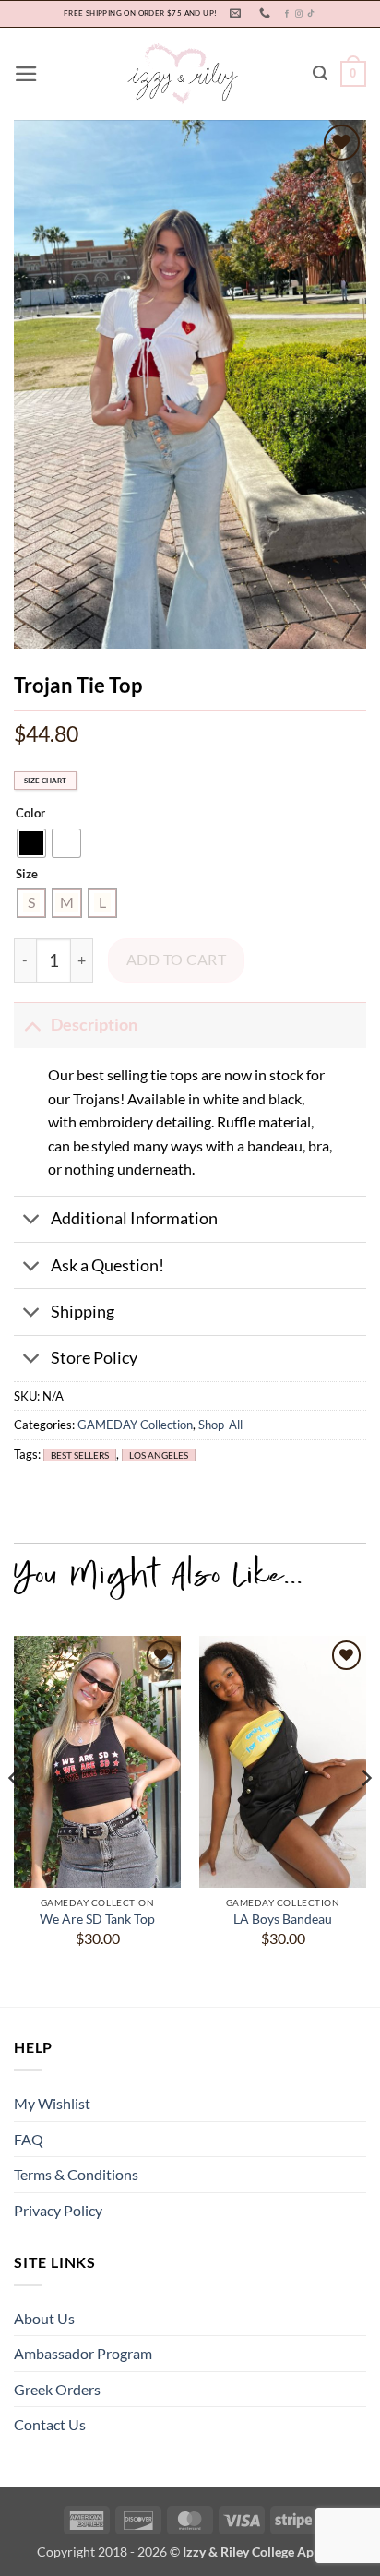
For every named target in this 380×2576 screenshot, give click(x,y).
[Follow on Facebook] (287, 14)
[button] (26, 74)
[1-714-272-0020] (267, 13)
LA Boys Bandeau (283, 1919)
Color (30, 814)
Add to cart (176, 960)
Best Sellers (80, 1455)
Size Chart (45, 781)
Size (27, 875)
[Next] (365, 1815)
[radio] (31, 843)
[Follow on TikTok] (311, 14)
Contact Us (50, 2424)
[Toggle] (32, 1025)
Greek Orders (57, 2389)
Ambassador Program (83, 2353)
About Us (44, 2318)
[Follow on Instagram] (299, 14)
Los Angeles (159, 1455)
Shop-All (220, 1425)
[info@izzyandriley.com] (237, 13)
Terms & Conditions (76, 2174)
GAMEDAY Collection (135, 1425)
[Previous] (15, 1815)
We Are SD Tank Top (97, 1919)
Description (94, 1025)
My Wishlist (52, 2103)
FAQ (29, 2139)
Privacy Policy (58, 2210)
